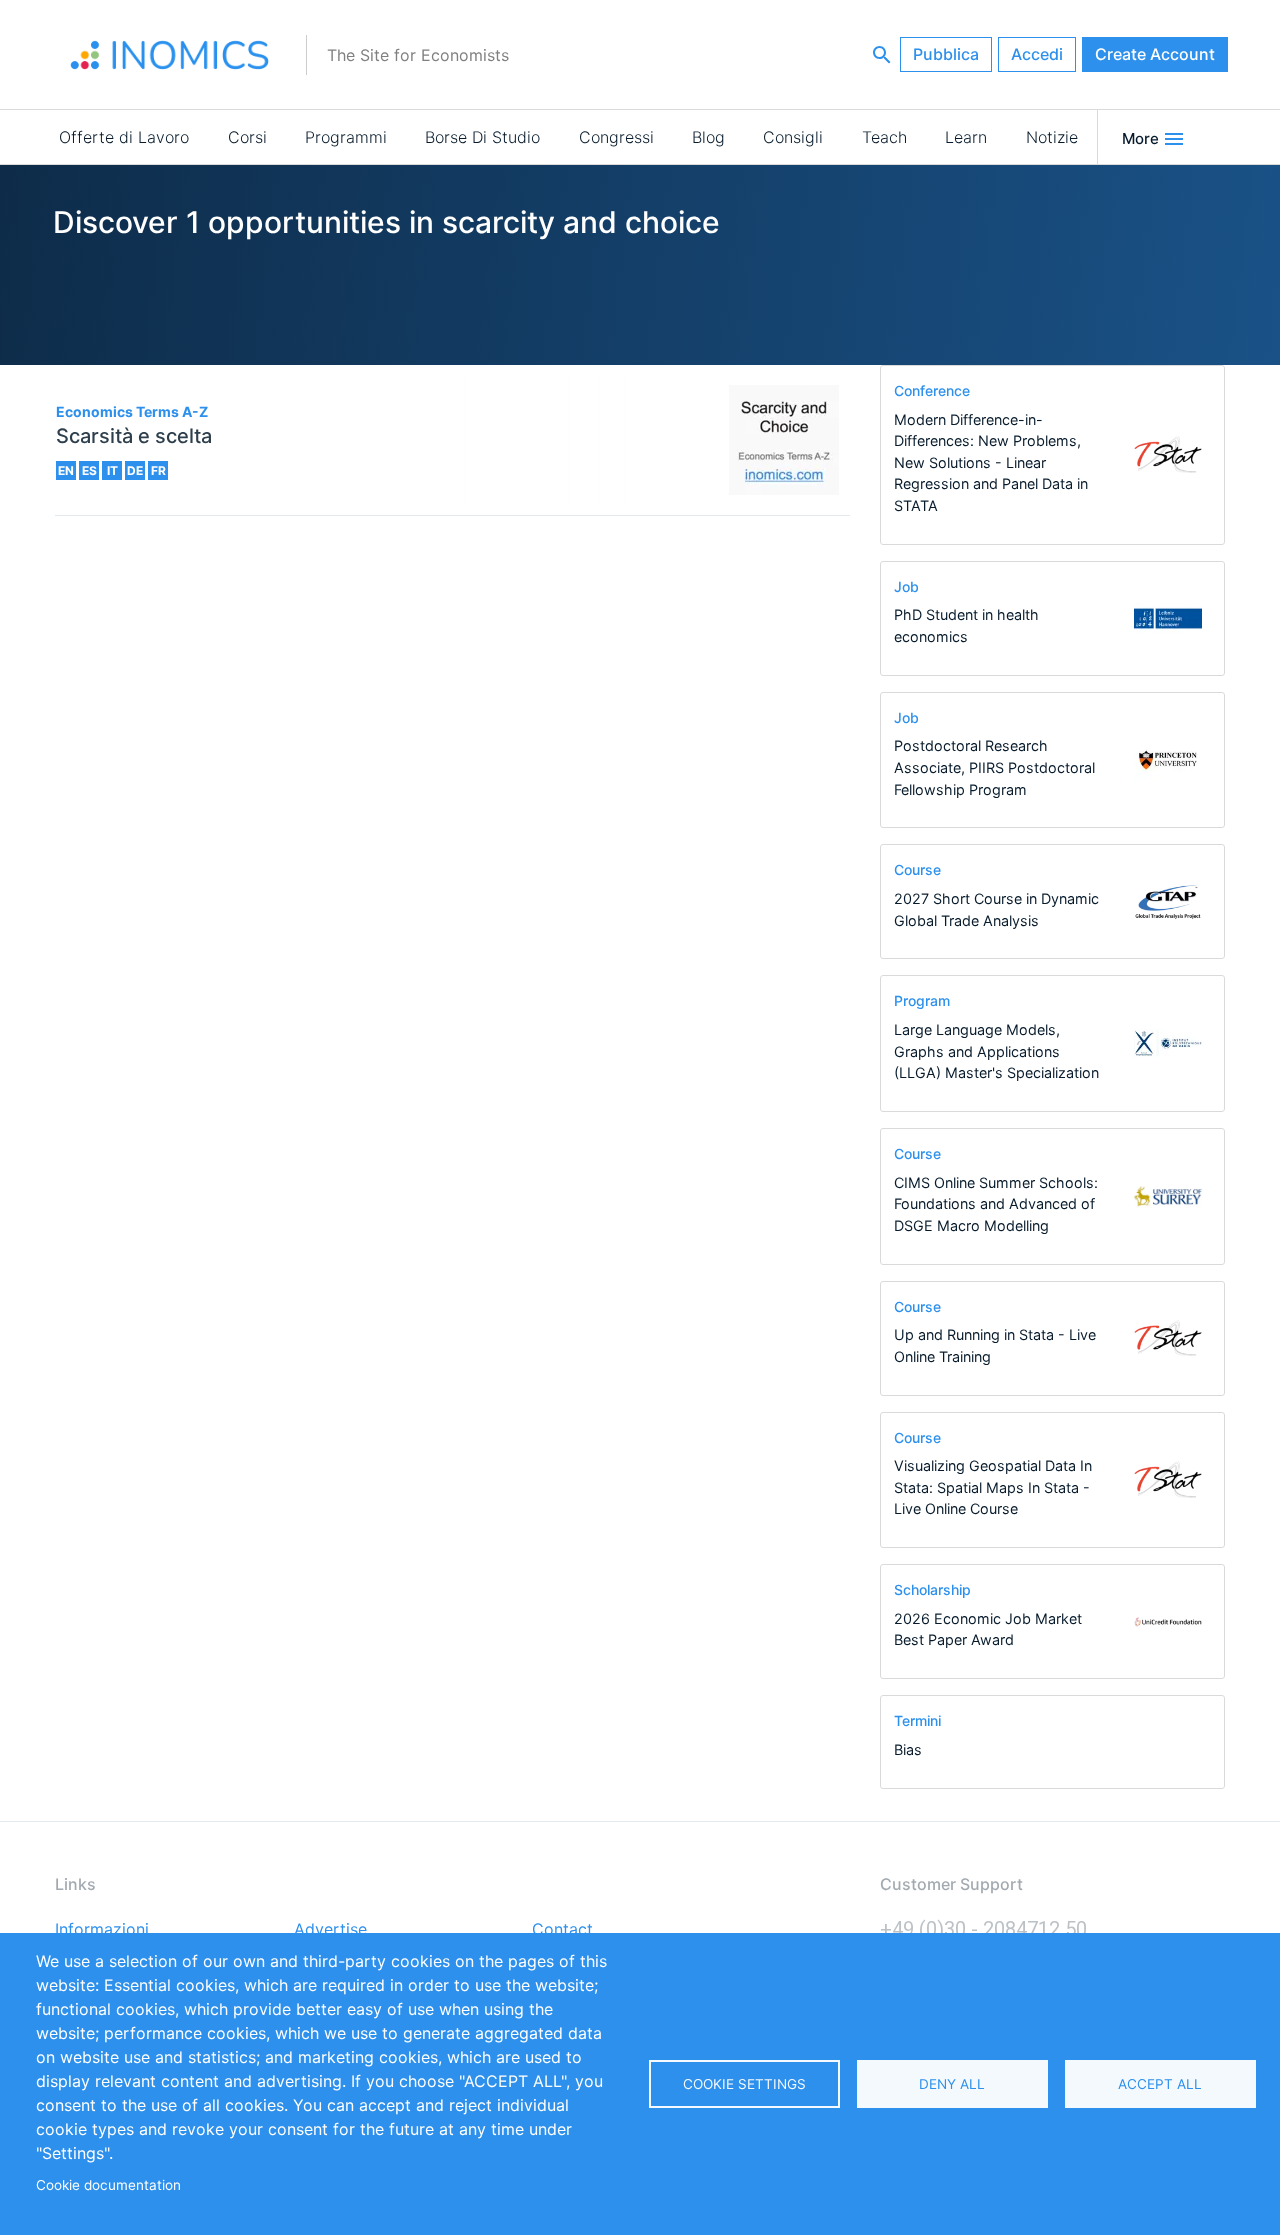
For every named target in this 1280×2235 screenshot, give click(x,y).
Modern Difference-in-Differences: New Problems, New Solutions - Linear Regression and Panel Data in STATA (991, 462)
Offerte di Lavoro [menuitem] (124, 137)
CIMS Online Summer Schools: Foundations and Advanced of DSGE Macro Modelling (996, 1204)
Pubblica (946, 54)
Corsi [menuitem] (247, 137)
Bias (908, 1749)
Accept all (1160, 2084)
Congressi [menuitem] (616, 137)
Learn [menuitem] (966, 137)
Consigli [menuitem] (793, 137)
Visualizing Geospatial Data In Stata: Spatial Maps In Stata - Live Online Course (993, 1487)
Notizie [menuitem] (1052, 137)
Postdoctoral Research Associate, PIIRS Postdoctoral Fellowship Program (994, 767)
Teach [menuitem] (884, 137)
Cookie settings (744, 2084)
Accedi (1037, 54)
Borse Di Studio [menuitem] (482, 137)
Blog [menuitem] (708, 137)
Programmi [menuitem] (346, 137)
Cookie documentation (108, 2185)
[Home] (170, 55)
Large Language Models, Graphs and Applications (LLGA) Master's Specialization (996, 1051)
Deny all (952, 2084)
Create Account (1155, 54)
